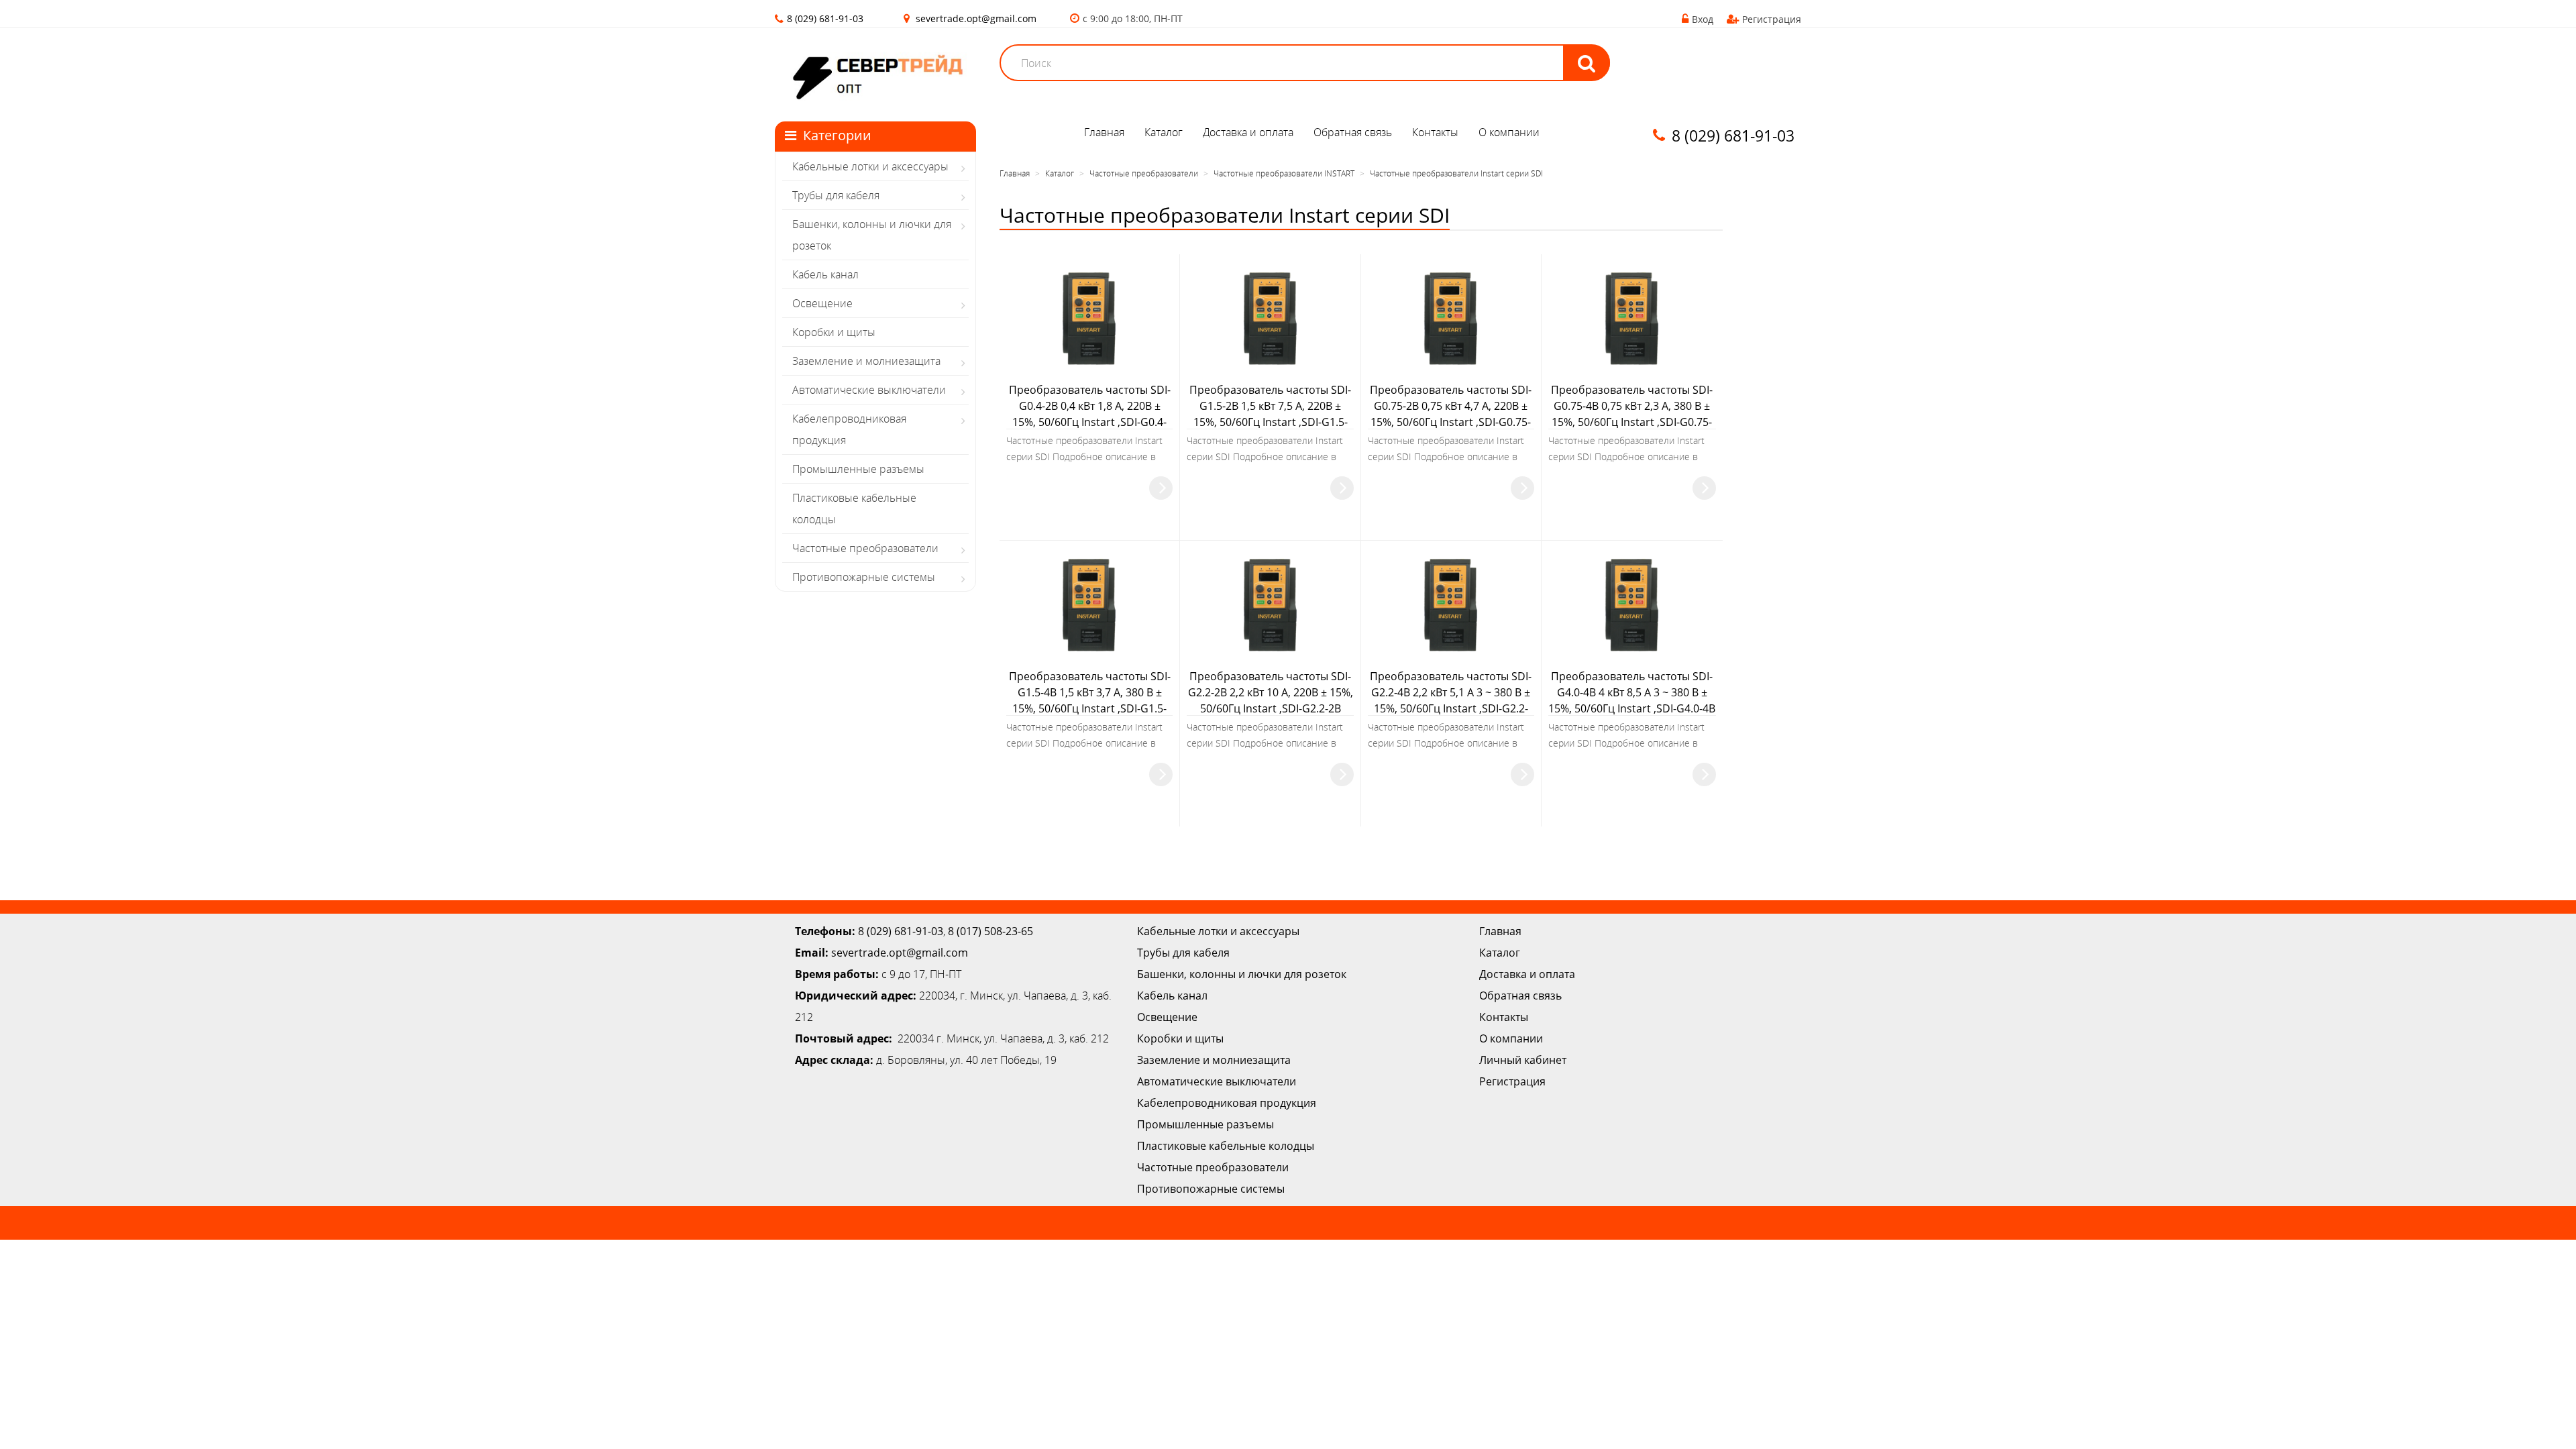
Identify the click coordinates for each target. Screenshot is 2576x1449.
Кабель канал (825, 274)
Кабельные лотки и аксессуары (870, 166)
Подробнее (1161, 488)
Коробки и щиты (834, 332)
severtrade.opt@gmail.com (976, 18)
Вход (1703, 19)
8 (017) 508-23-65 (990, 931)
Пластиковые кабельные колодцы (854, 508)
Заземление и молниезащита (866, 361)
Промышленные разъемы (858, 469)
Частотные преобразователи (865, 548)
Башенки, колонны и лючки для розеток (872, 235)
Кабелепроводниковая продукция (849, 429)
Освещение (822, 303)
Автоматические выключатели (869, 390)
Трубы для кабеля (836, 195)
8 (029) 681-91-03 (901, 931)
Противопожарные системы (864, 577)
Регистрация (1772, 19)
